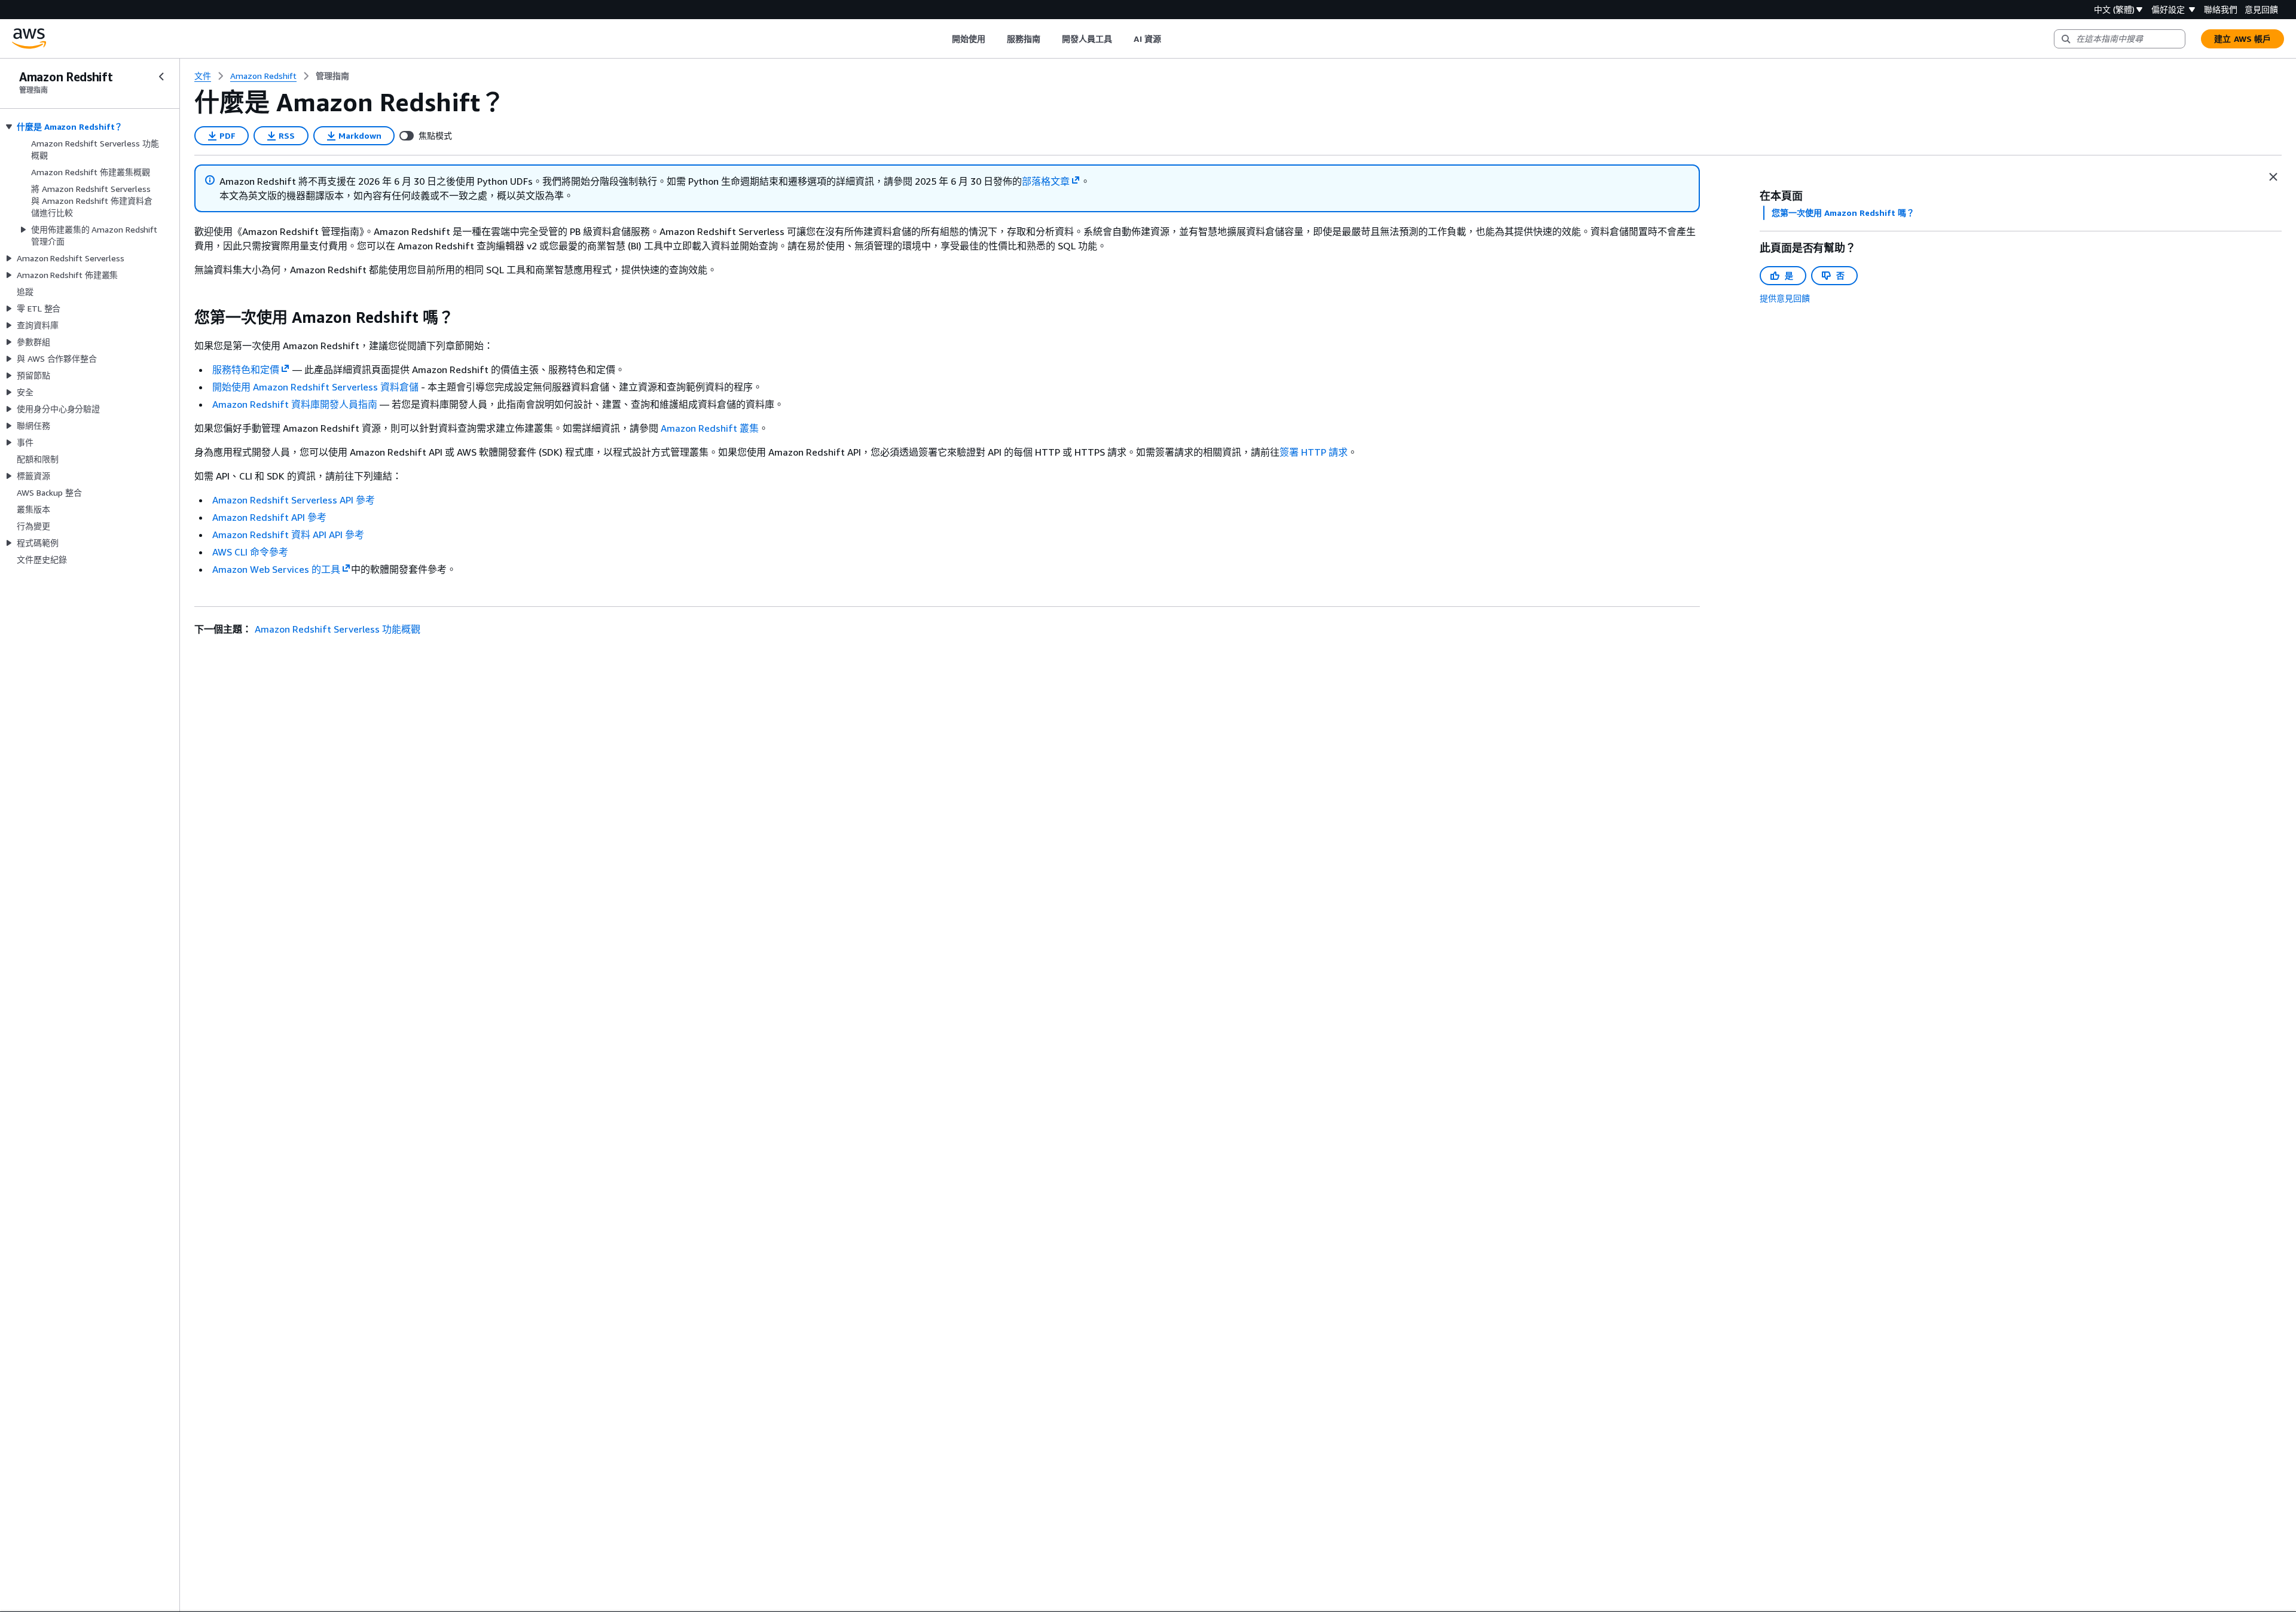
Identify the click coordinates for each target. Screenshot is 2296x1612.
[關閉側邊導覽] (161, 77)
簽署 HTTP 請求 (1314, 452)
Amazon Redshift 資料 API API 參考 (288, 535)
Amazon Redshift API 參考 (269, 517)
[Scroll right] (1170, 39)
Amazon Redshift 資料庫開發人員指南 (295, 404)
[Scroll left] (943, 39)
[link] (332, 76)
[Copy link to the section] (185, 317)
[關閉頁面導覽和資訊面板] (2273, 177)
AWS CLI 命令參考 (250, 552)
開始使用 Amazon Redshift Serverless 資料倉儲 (315, 387)
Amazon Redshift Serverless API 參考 (294, 500)
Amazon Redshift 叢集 (710, 428)
